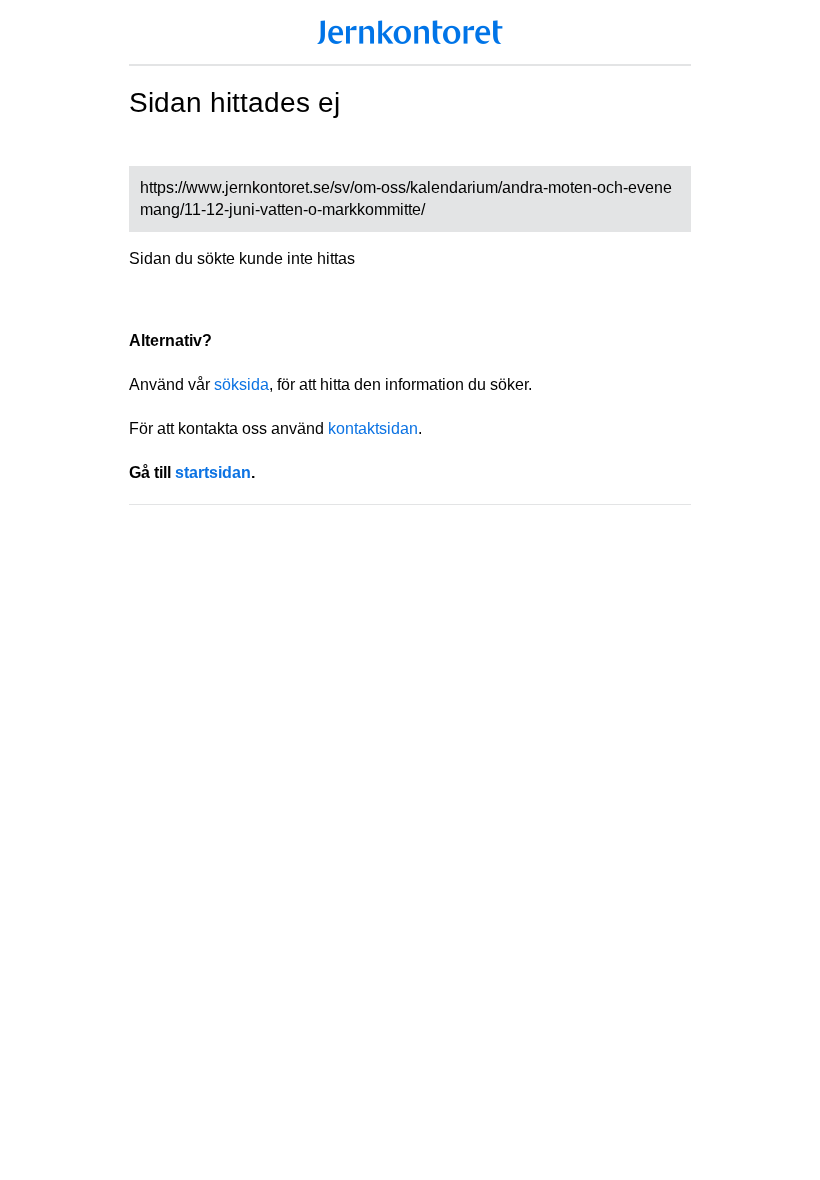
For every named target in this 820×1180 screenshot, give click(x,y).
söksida (241, 384)
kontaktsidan (373, 428)
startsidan (213, 472)
